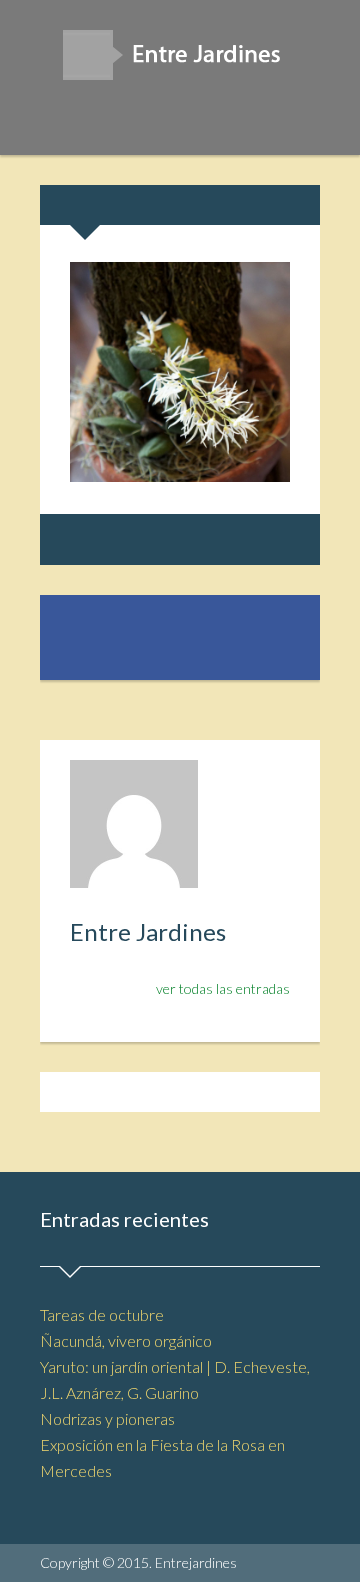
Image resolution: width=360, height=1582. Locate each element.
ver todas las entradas (223, 988)
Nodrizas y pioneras (107, 1418)
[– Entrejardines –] (180, 61)
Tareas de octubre (102, 1314)
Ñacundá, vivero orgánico (126, 1340)
